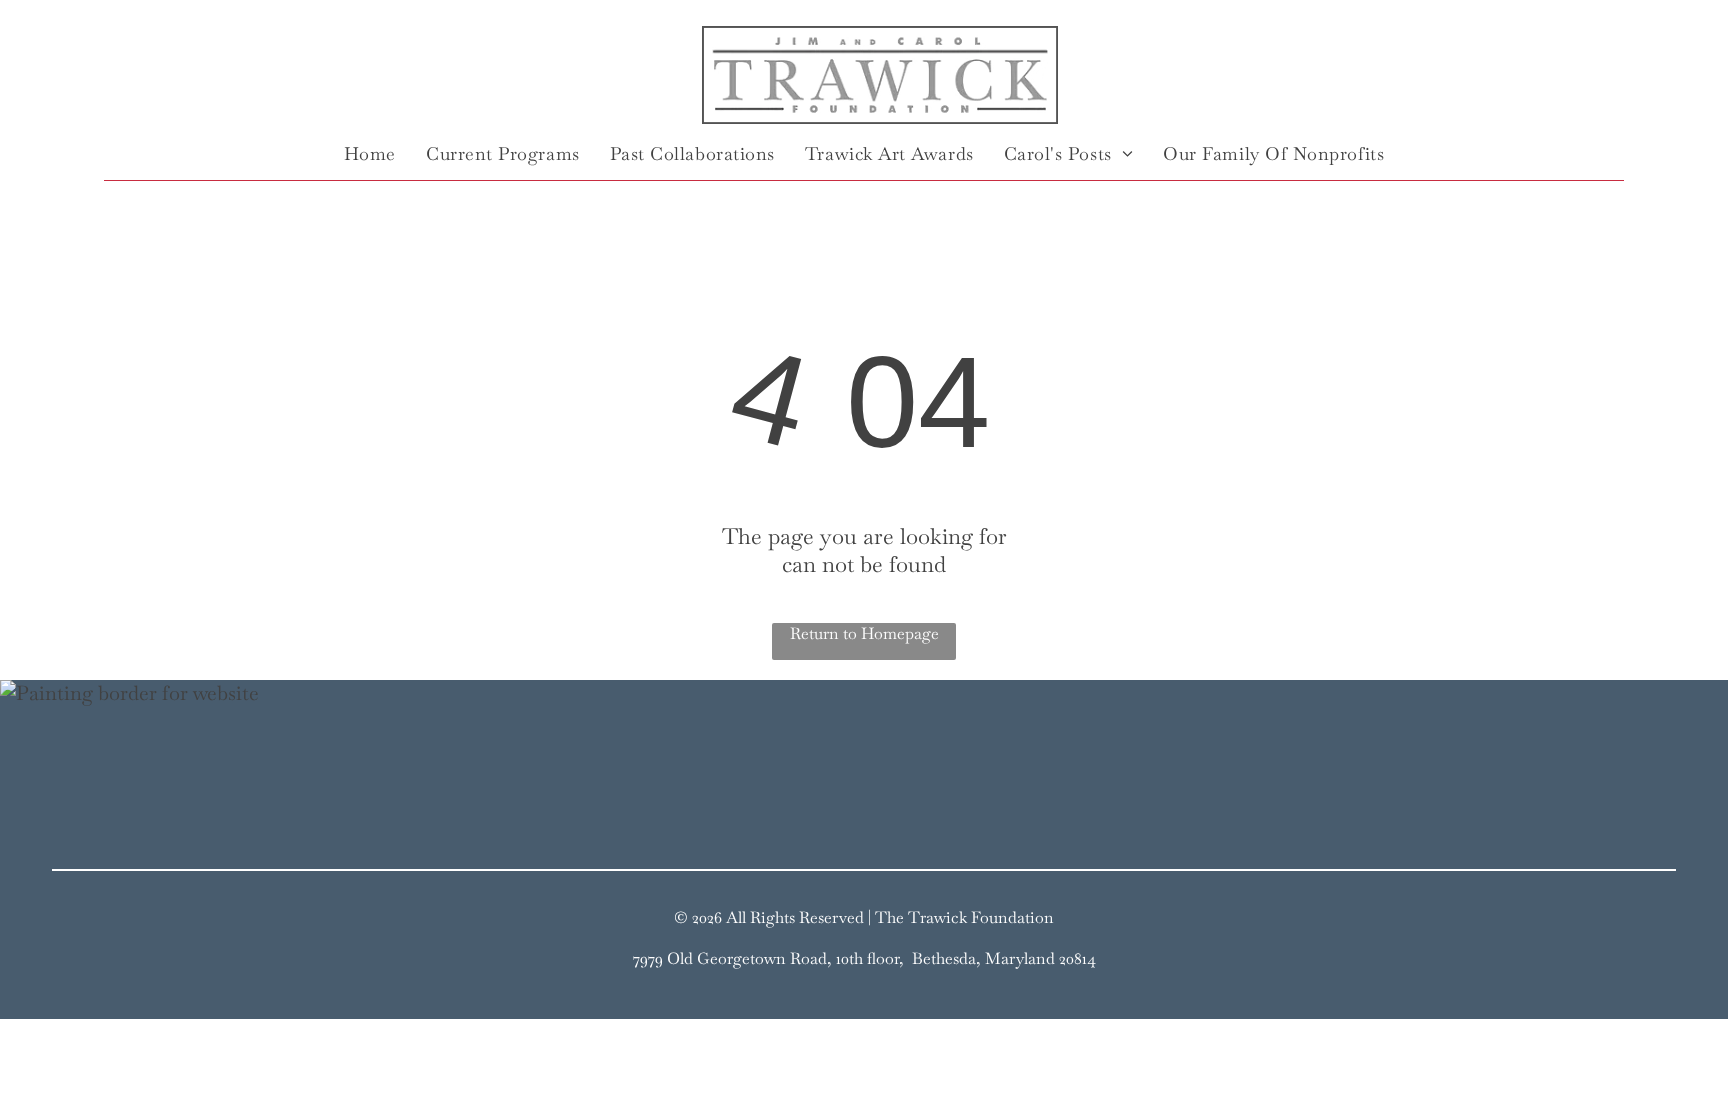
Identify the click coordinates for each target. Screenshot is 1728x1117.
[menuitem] (370, 153)
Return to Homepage (864, 633)
